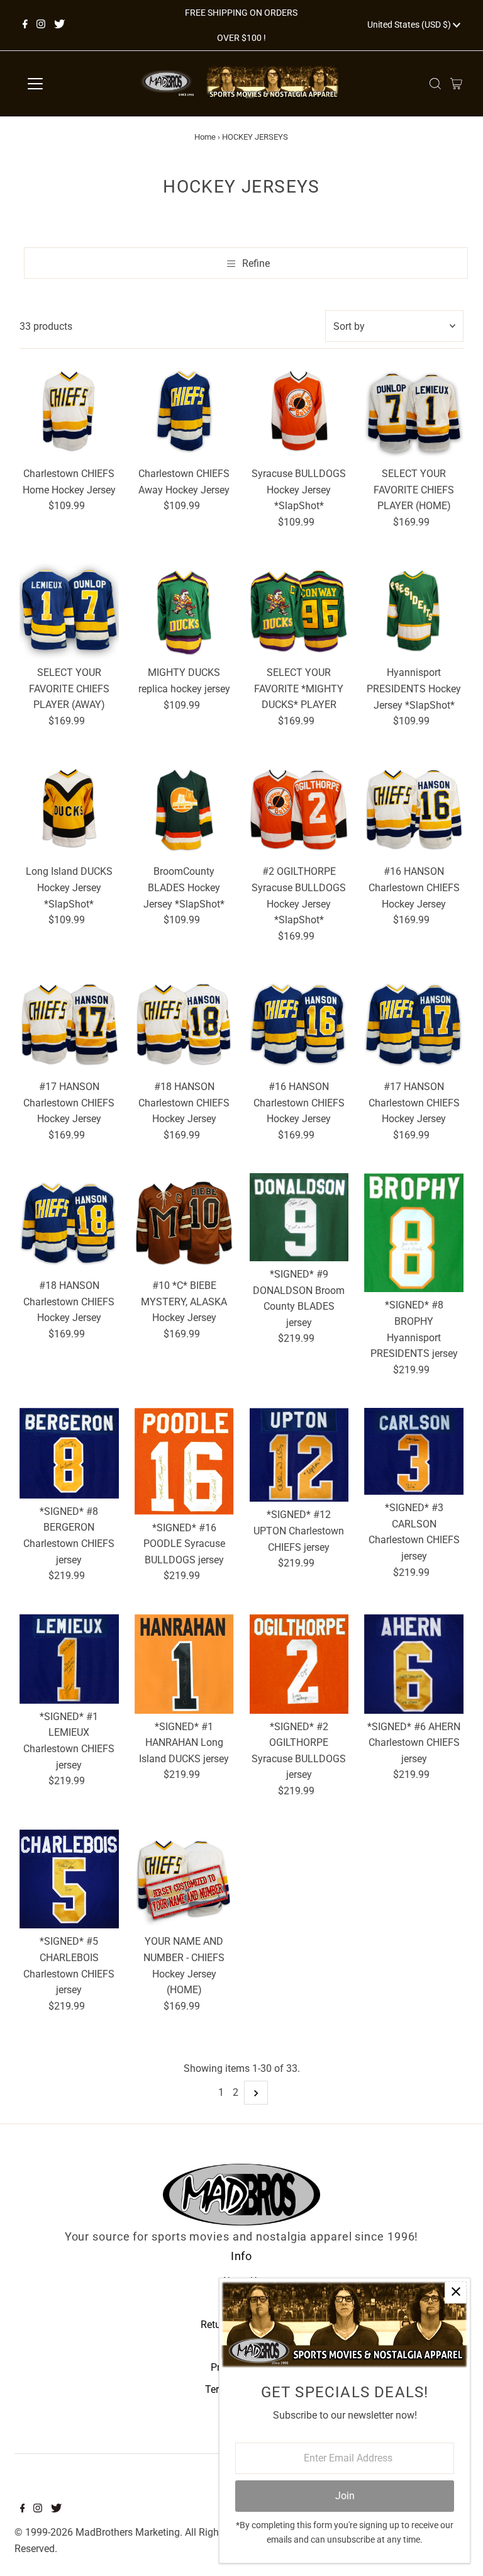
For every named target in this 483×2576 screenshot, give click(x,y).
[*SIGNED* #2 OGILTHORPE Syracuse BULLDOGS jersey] (299, 1664)
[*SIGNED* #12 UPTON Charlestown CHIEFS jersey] (299, 1455)
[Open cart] (456, 84)
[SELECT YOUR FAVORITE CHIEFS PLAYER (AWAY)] (69, 610)
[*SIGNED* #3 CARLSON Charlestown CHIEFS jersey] (414, 1451)
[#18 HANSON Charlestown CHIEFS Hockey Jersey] (184, 1024)
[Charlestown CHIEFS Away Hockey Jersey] (184, 411)
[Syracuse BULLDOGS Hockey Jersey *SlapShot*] (299, 411)
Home (205, 137)
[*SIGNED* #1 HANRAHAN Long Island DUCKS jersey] (184, 1664)
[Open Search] (435, 84)
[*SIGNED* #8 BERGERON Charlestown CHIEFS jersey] (69, 1453)
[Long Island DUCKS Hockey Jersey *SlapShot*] (69, 809)
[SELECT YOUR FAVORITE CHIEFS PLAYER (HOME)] (414, 411)
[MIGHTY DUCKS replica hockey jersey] (184, 610)
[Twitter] (59, 25)
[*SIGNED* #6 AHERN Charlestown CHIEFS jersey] (414, 1664)
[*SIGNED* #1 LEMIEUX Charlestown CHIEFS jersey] (69, 1659)
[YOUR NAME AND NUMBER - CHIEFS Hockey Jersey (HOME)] (184, 1879)
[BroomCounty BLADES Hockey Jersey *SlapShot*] (184, 809)
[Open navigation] (72, 84)
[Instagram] (41, 25)
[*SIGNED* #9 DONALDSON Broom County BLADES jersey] (299, 1217)
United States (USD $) (410, 25)
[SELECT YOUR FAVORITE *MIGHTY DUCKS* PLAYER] (299, 610)
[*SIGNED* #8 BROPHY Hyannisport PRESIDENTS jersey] (414, 1233)
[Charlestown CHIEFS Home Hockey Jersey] (69, 411)
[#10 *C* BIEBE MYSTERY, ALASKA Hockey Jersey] (184, 1223)
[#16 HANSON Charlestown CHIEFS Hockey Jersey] (414, 809)
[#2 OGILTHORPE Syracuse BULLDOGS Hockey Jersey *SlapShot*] (299, 809)
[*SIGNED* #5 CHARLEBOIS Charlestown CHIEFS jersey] (69, 1879)
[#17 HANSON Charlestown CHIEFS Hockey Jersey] (69, 1024)
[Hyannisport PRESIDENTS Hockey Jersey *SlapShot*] (414, 610)
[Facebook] (25, 25)
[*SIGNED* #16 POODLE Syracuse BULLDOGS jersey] (184, 1461)
